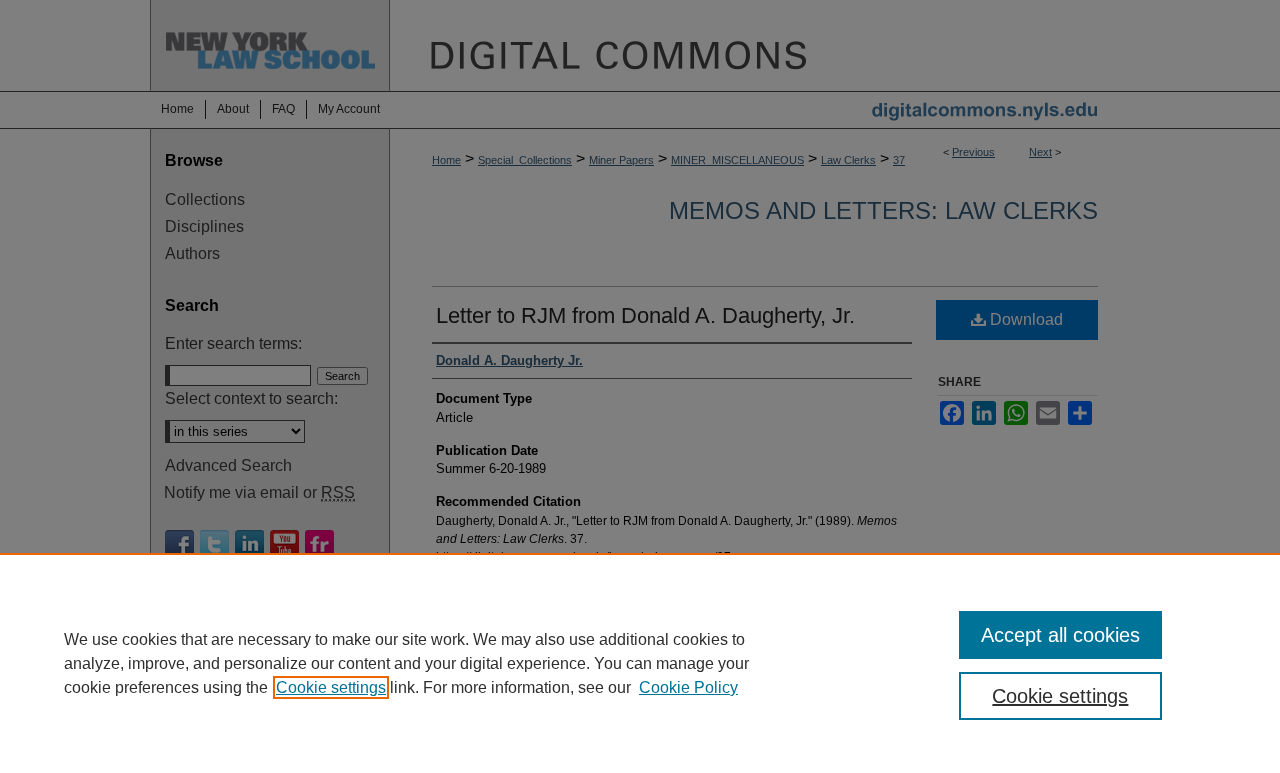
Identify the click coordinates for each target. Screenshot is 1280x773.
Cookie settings (331, 687)
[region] (640, 663)
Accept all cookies (1060, 635)
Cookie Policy (688, 687)
